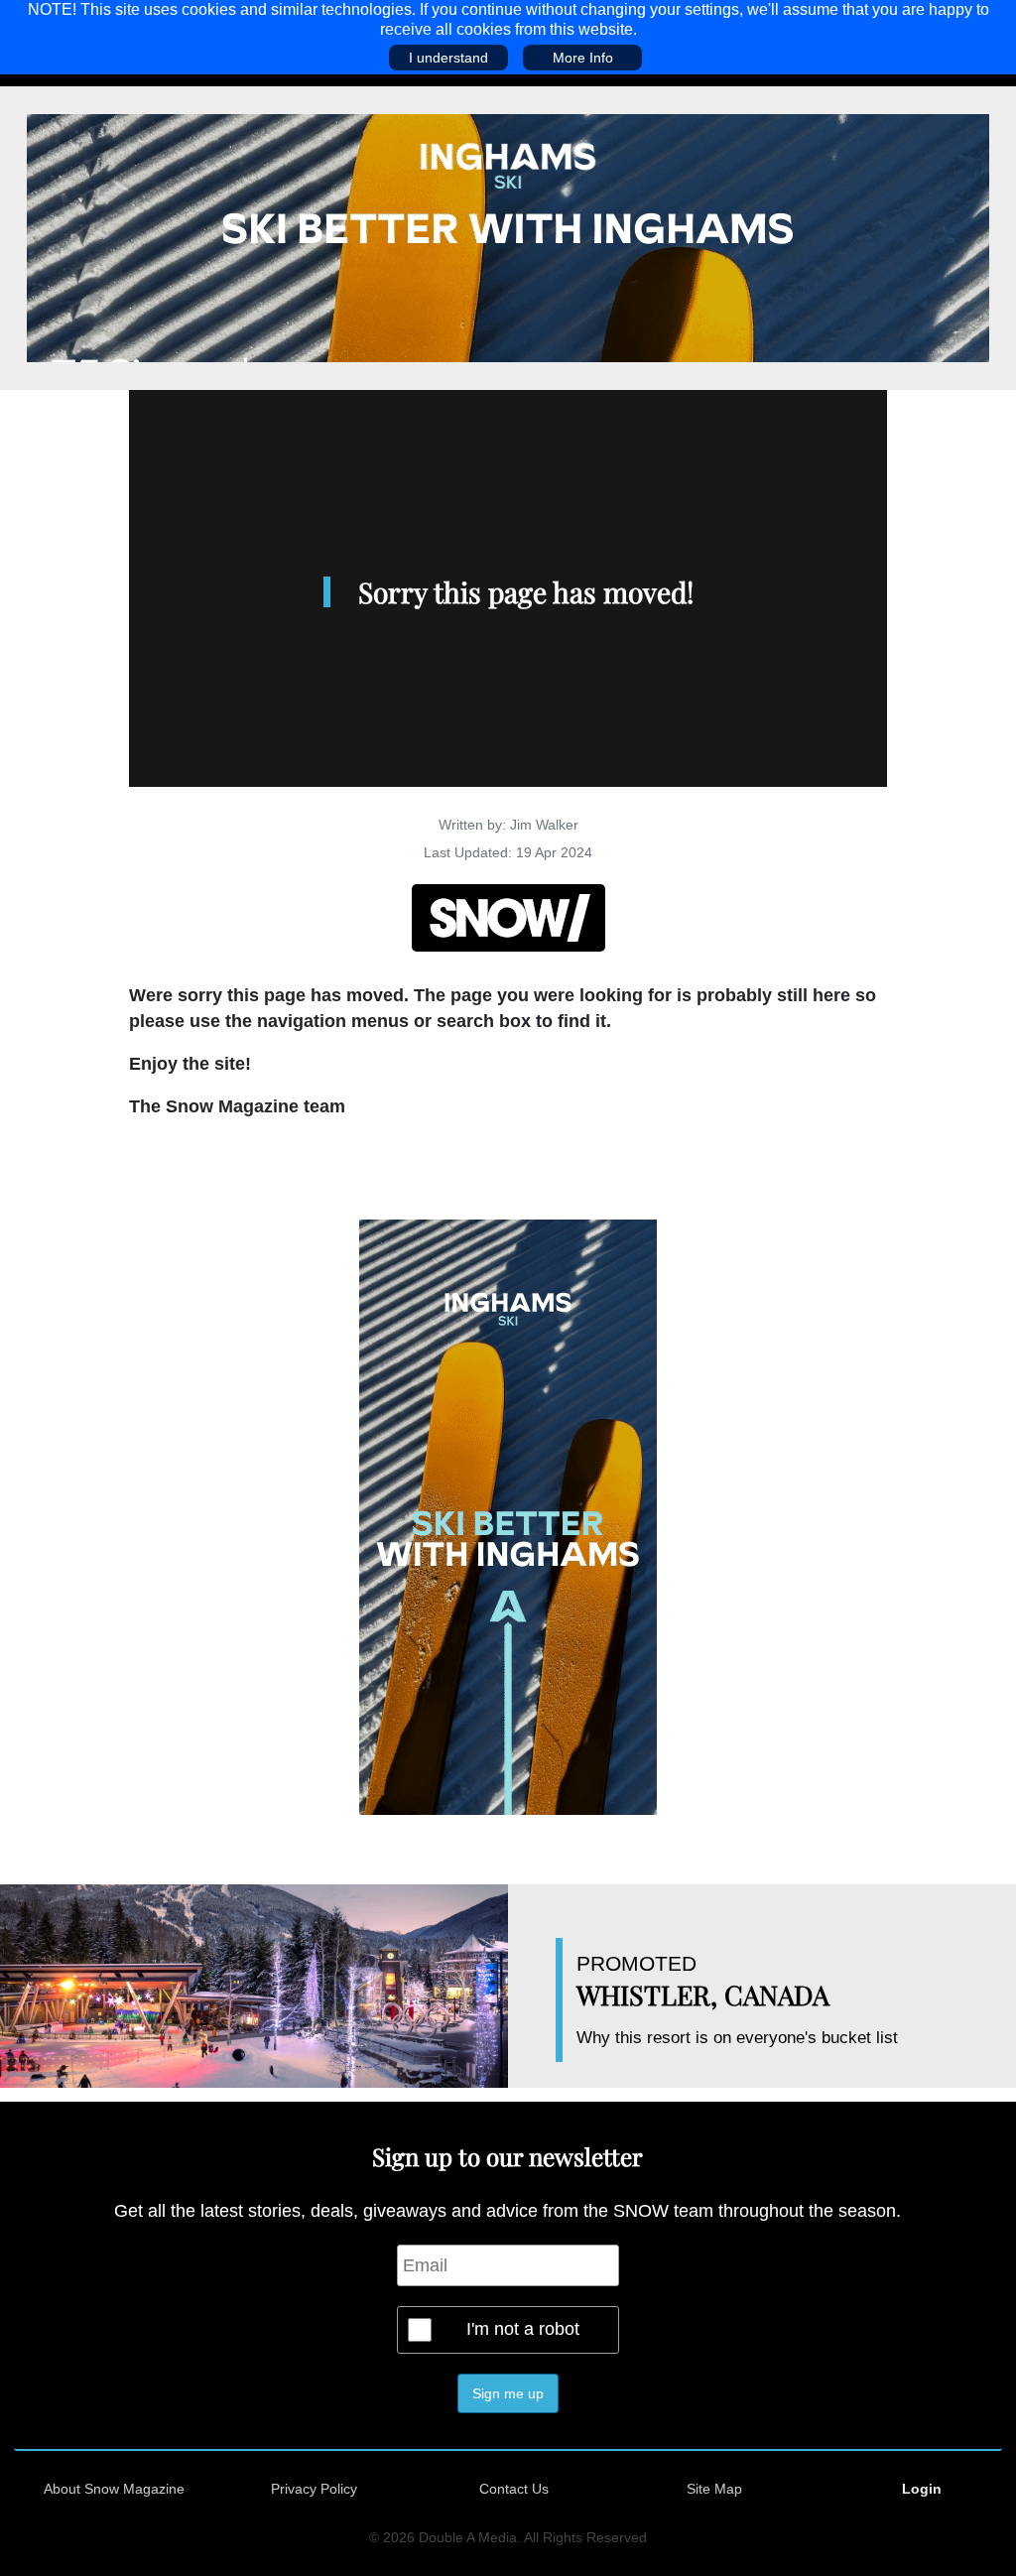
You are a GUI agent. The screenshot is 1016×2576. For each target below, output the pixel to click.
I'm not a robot (523, 2329)
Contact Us (514, 2489)
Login (922, 2489)
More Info (583, 58)
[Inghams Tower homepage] (508, 1516)
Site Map (714, 2489)
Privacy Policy (314, 2489)
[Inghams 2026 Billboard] (508, 237)
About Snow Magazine (114, 2489)
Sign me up (508, 2393)
